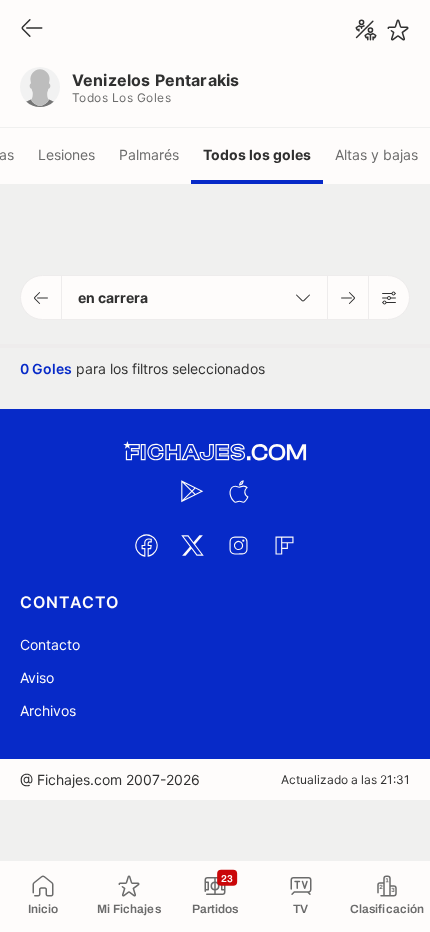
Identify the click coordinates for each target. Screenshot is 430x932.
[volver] (32, 29)
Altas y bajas (376, 154)
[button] (41, 297)
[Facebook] (146, 545)
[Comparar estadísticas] (366, 30)
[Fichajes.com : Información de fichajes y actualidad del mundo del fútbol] (215, 452)
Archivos (48, 710)
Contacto (50, 644)
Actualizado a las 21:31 (345, 779)
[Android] (192, 491)
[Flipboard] (284, 545)
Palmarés (149, 154)
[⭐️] (398, 30)
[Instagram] (238, 545)
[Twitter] (192, 545)
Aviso (37, 677)
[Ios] (238, 491)
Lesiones (66, 154)
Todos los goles (257, 154)
